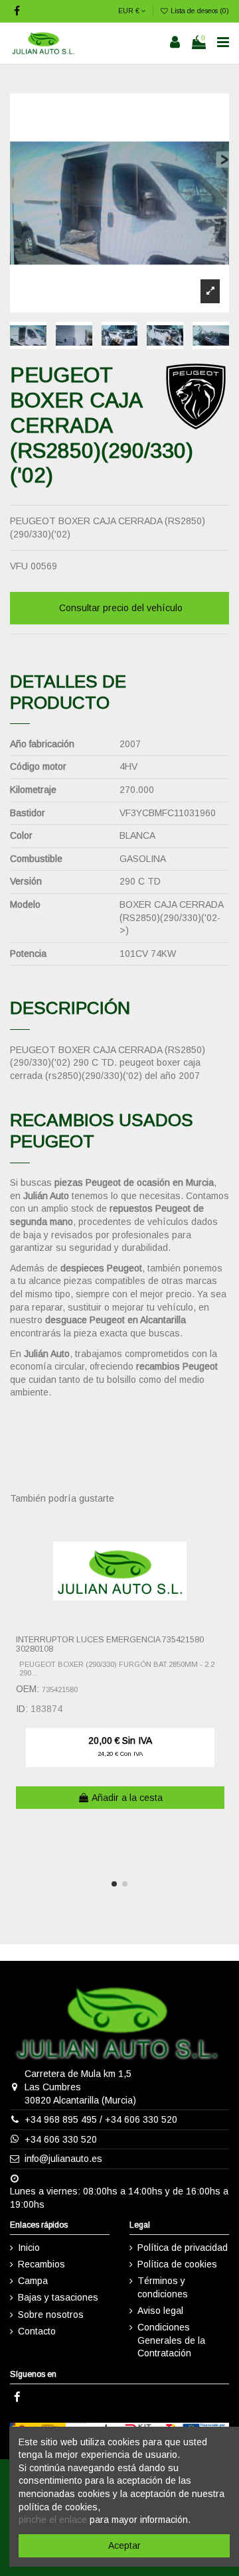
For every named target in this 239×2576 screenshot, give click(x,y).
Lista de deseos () (199, 11)
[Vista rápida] (220, 1556)
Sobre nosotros (51, 2315)
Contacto (37, 2331)
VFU (19, 566)
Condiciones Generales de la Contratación (171, 2340)
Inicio (29, 2248)
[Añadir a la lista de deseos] (220, 1533)
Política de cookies (177, 2264)
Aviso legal (160, 2311)
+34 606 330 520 (141, 2119)
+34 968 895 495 (61, 2119)
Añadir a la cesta (127, 1798)
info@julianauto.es (63, 2159)
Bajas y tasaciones (58, 2297)
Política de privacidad (183, 2248)
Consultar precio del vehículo (121, 608)
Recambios (41, 2264)
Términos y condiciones (163, 2287)
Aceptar (124, 2545)
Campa (33, 2281)
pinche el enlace (53, 2520)
